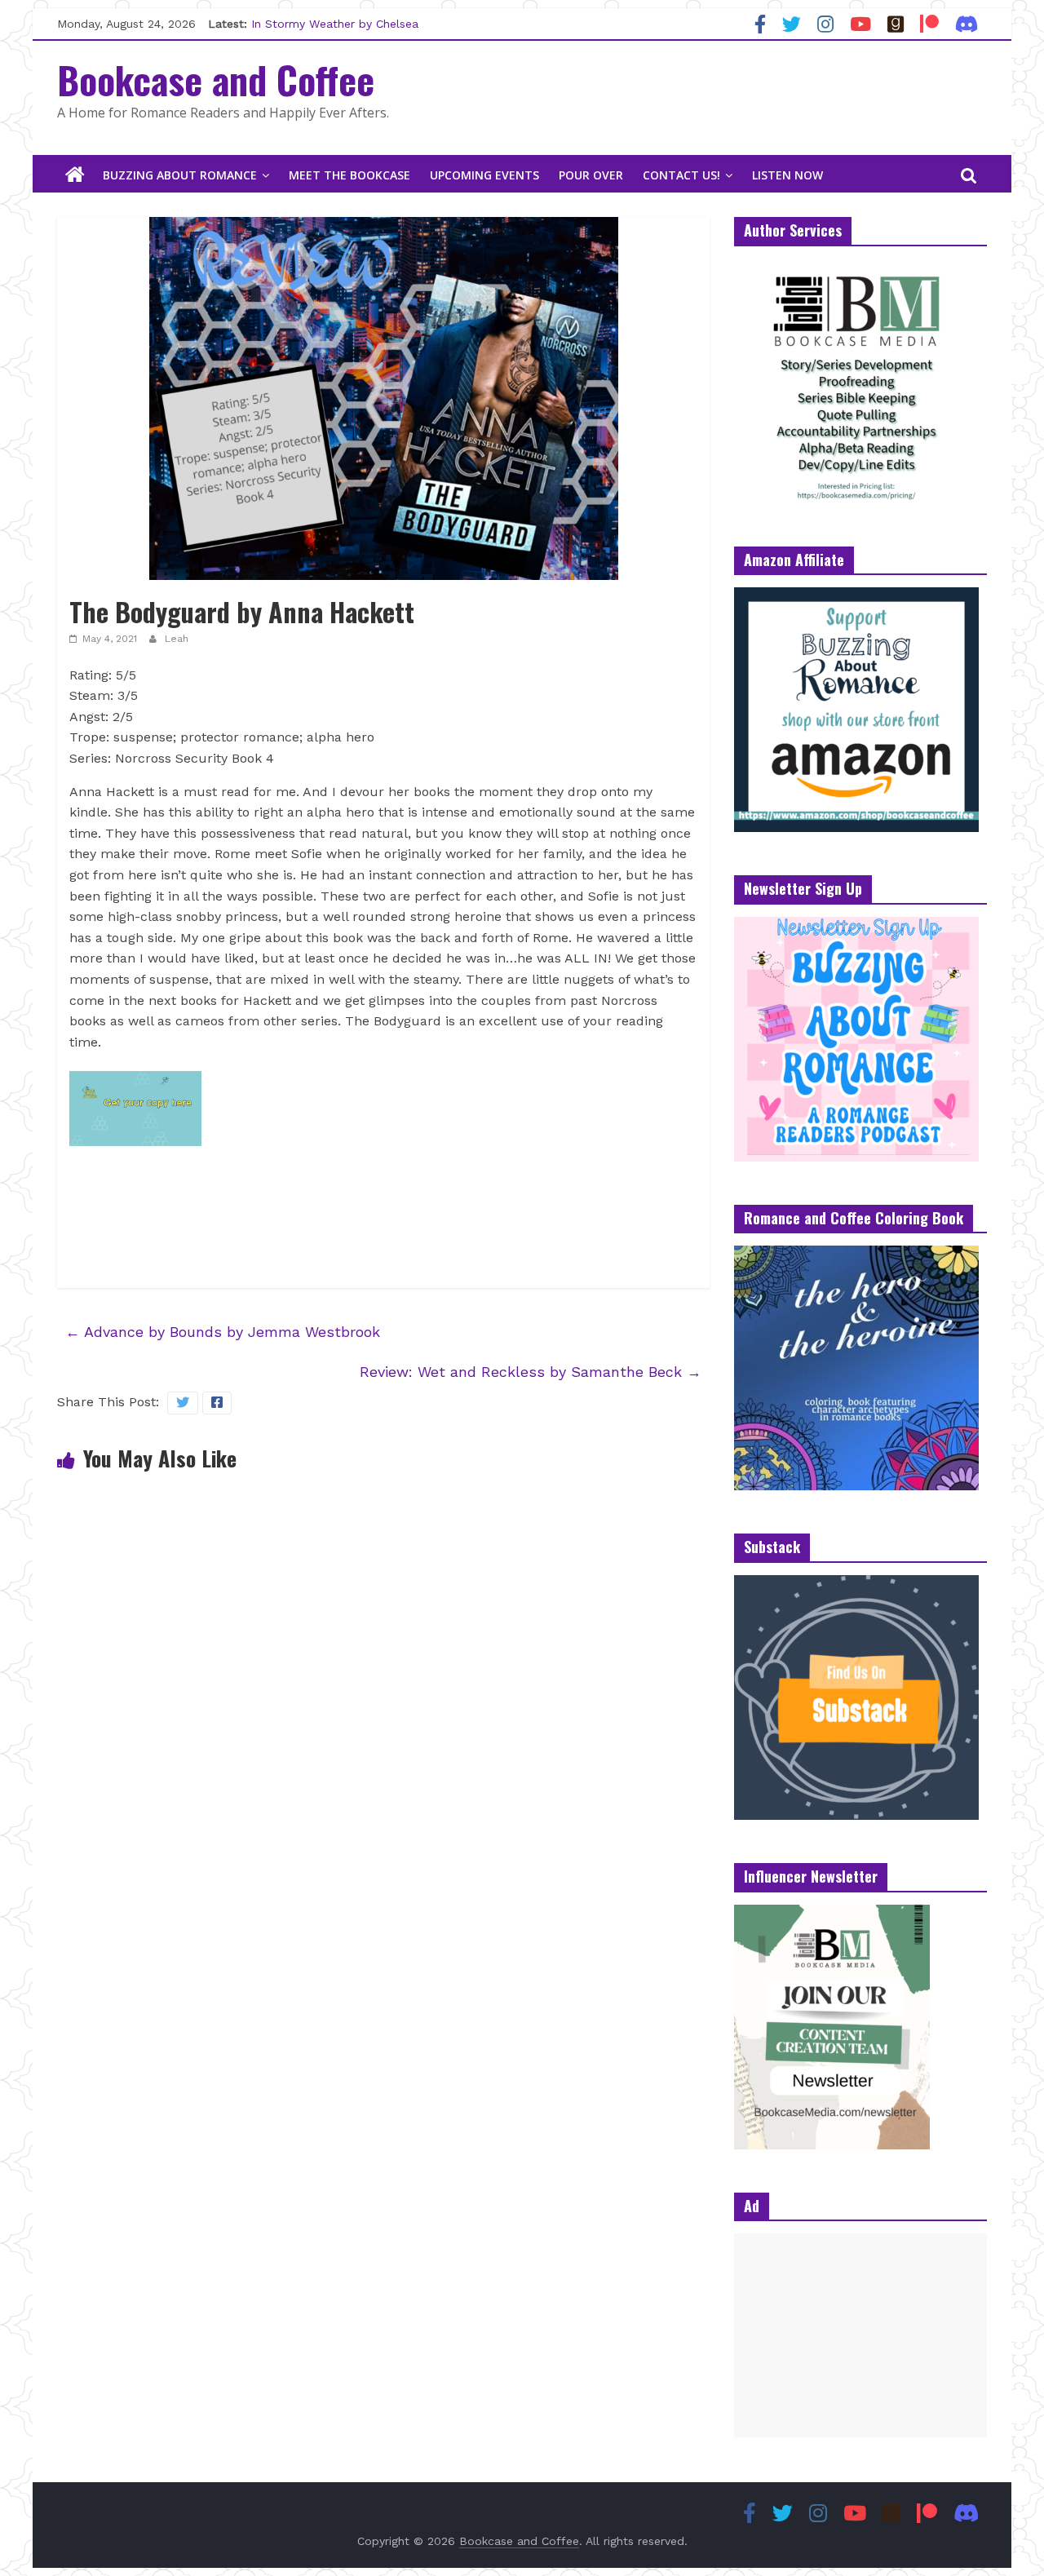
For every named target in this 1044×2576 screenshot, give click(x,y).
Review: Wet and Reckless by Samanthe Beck (531, 1372)
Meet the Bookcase (349, 175)
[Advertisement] (860, 2335)
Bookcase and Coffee (216, 79)
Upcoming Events (484, 175)
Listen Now (787, 175)
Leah (177, 639)
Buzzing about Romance (180, 175)
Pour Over (591, 175)
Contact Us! (681, 175)
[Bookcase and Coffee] (75, 175)
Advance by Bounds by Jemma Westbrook (223, 1332)
